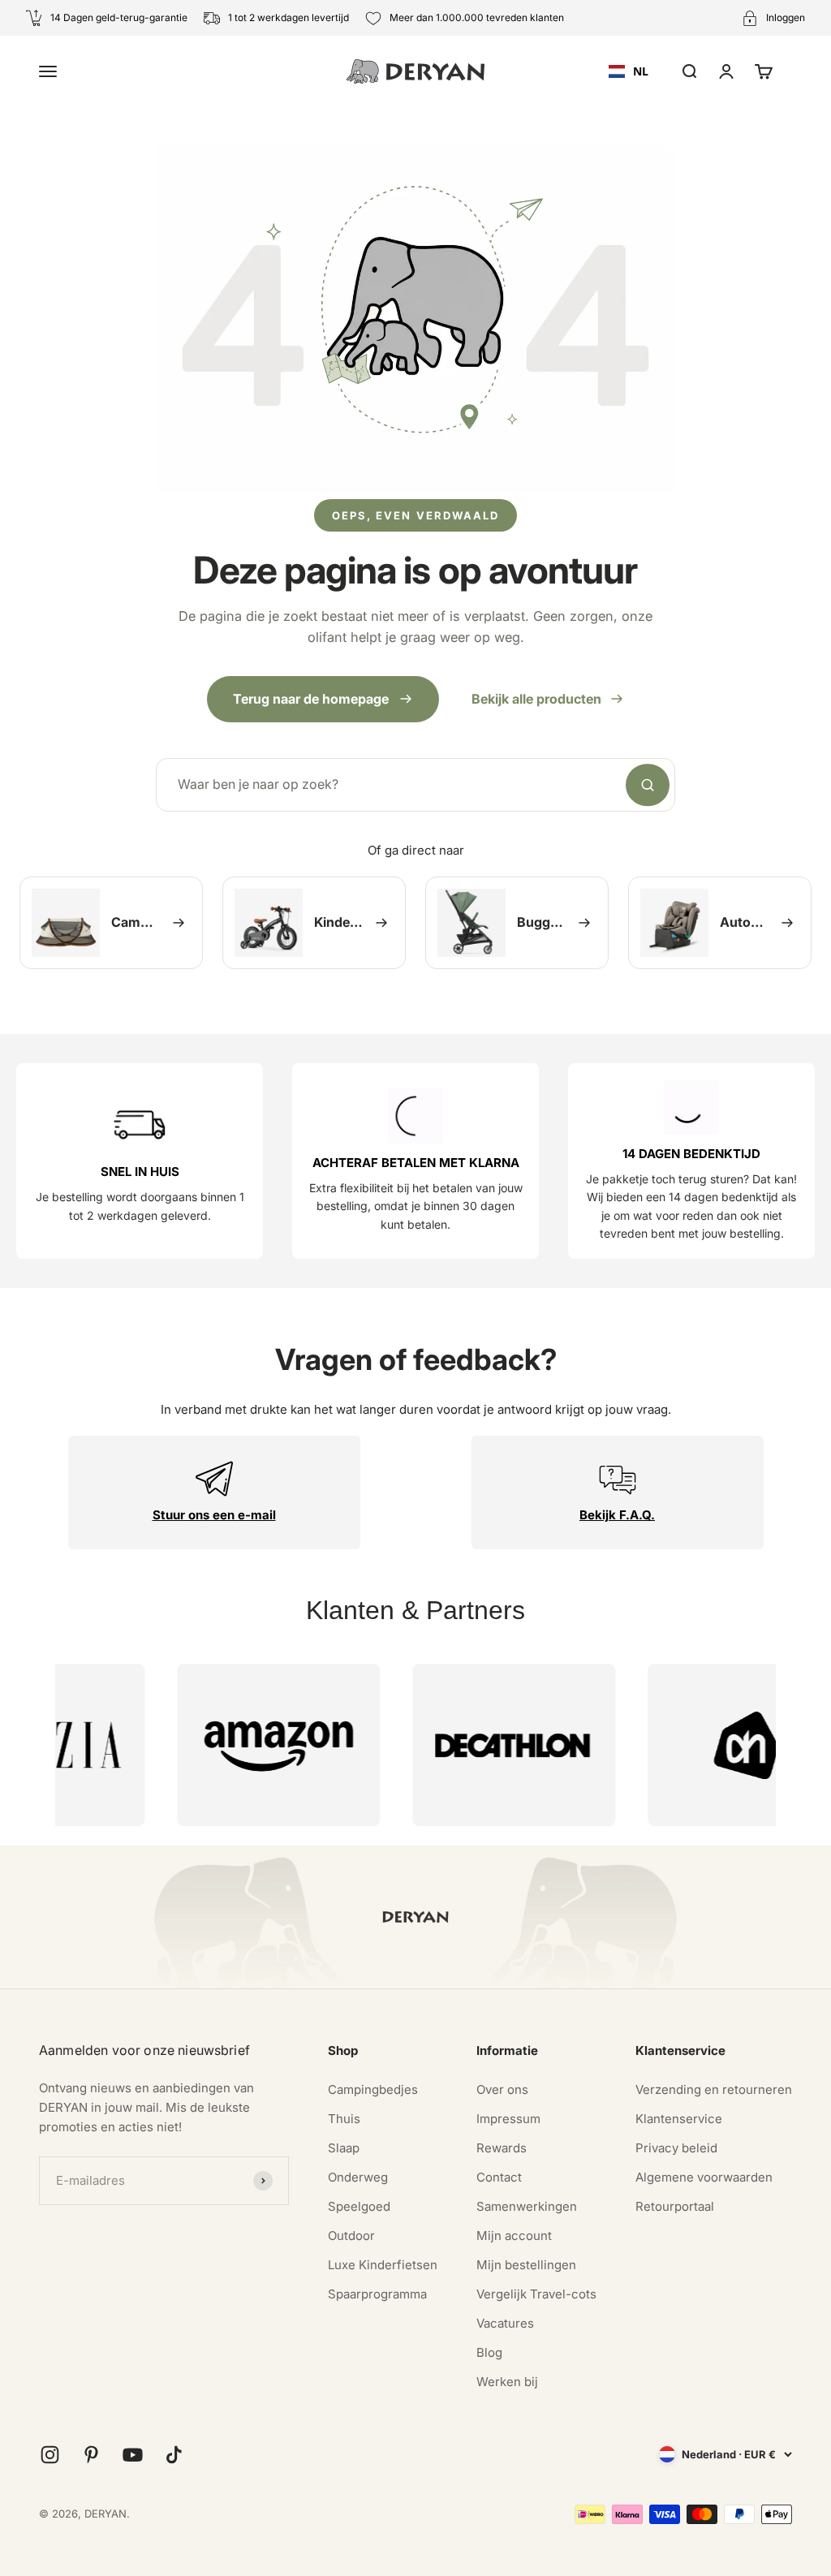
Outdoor (351, 2236)
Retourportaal (675, 2206)
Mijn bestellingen (526, 2265)
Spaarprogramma (377, 2294)
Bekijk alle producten (536, 699)
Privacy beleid (676, 2148)
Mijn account (514, 2236)
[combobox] (629, 71)
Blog (489, 2352)
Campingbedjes (373, 2089)
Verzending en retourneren (714, 2089)
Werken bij (507, 2382)
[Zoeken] (648, 785)
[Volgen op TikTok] (174, 2455)
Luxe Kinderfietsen (383, 2265)
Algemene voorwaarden (704, 2177)
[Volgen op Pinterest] (91, 2455)
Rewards (502, 2148)
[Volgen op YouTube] (133, 2455)
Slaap (344, 2148)
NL (641, 71)
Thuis (344, 2119)
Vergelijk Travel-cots (536, 2294)
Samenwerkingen (527, 2206)
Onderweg (358, 2177)
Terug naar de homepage (311, 699)
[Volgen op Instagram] (50, 2455)
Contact (499, 2177)
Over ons (502, 2089)
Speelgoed (359, 2206)
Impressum (508, 2119)
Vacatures (505, 2323)
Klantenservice (679, 2119)
